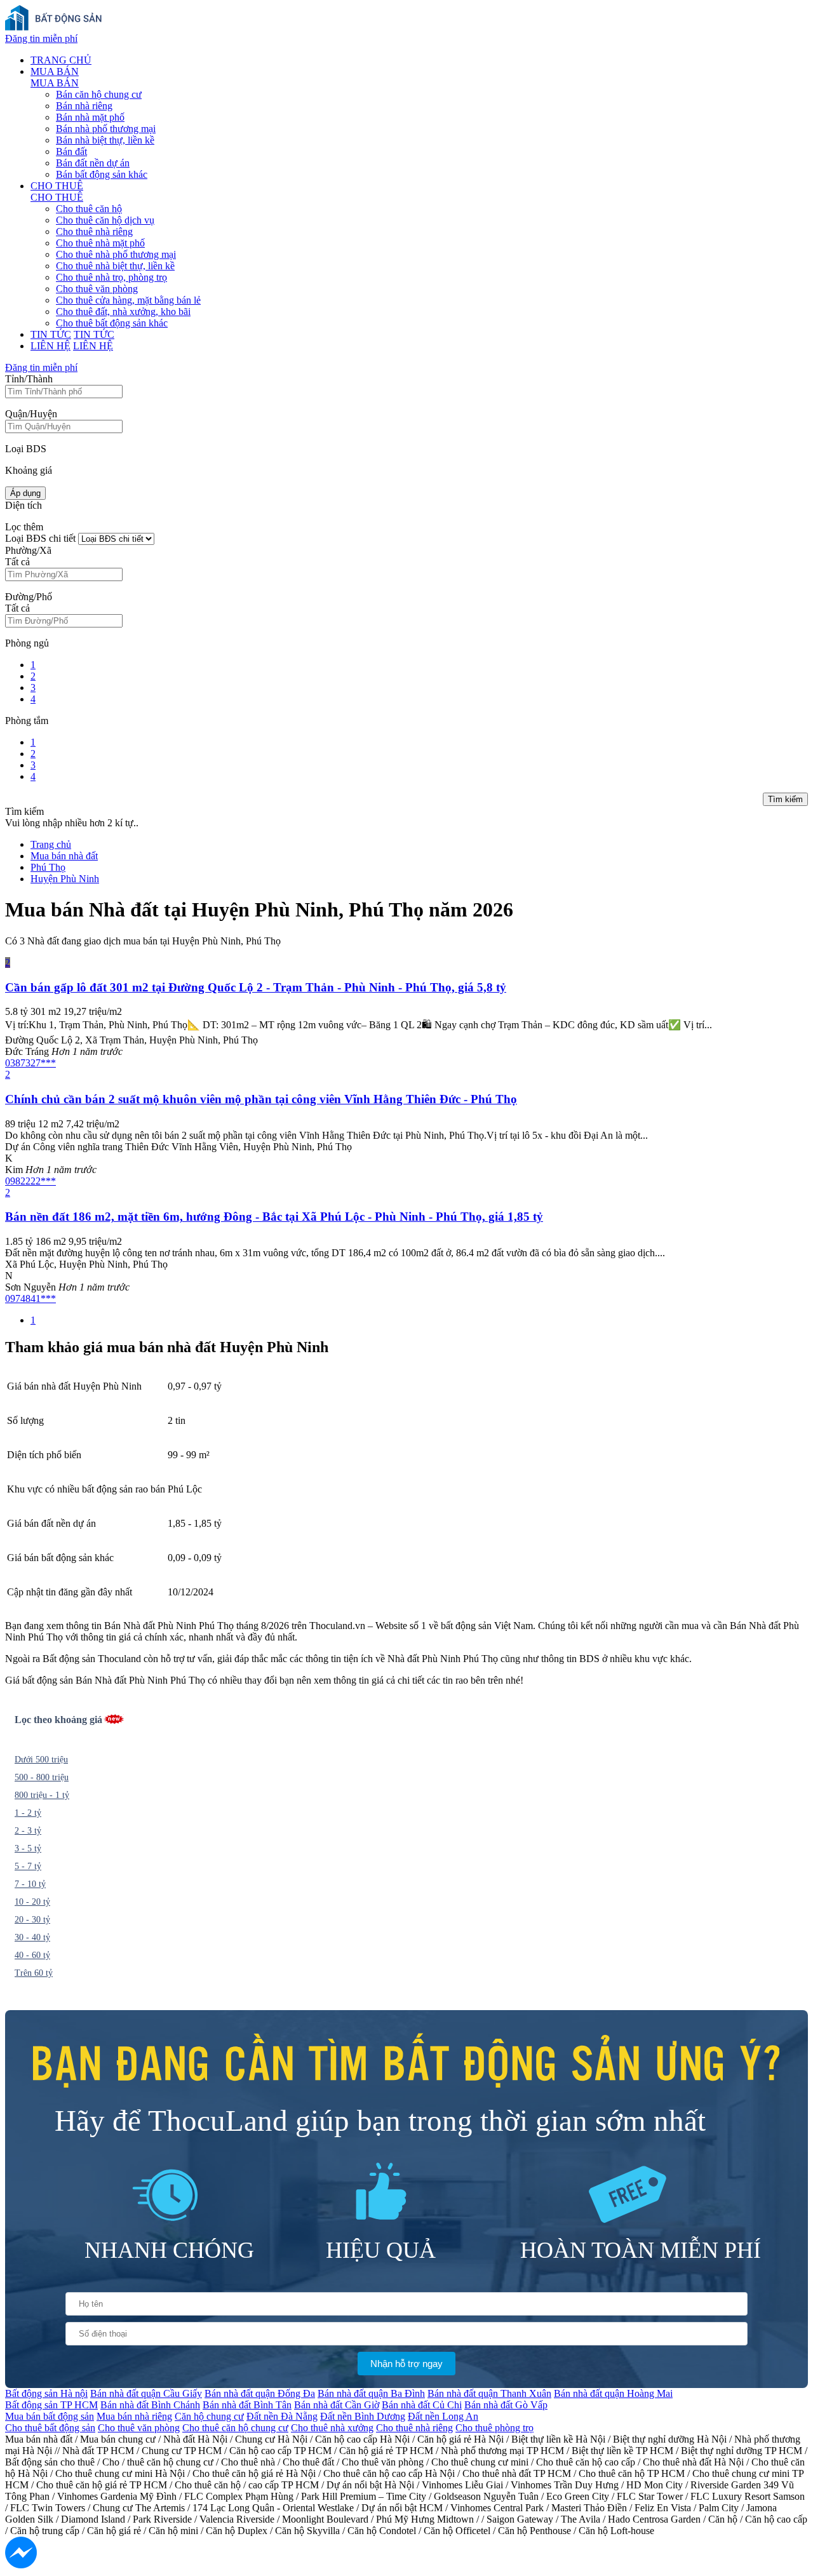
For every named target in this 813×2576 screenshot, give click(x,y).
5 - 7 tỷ (28, 1866)
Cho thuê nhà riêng (94, 231)
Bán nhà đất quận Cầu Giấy (146, 2393)
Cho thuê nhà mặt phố (100, 243)
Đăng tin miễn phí (41, 38)
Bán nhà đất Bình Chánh (150, 2405)
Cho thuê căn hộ (89, 209)
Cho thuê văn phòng (97, 289)
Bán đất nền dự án (93, 163)
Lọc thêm (24, 527)
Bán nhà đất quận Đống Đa (260, 2393)
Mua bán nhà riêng (134, 2416)
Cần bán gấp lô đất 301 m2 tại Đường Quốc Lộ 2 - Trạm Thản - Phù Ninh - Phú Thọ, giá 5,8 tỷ (256, 987)
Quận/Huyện (31, 414)
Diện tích (24, 505)
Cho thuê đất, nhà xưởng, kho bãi (123, 312)
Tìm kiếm (785, 799)
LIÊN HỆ (50, 346)
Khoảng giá (29, 470)
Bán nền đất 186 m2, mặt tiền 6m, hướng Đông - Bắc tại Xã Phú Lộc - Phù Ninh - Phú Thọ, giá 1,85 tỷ (274, 1217)
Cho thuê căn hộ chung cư (235, 2428)
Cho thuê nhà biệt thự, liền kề (115, 266)
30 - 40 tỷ (32, 1937)
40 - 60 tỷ (32, 1955)
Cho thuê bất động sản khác (112, 323)
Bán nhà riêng (84, 106)
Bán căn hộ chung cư (99, 94)
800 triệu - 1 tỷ (42, 1795)
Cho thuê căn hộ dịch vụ (105, 220)
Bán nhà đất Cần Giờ (337, 2405)
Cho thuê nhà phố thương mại (116, 254)
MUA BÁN (55, 71)
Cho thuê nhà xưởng (332, 2428)
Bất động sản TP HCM (51, 2405)
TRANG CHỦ (61, 60)
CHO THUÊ (57, 186)
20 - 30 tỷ (32, 1920)
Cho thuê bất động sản (50, 2428)
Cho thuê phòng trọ (494, 2428)
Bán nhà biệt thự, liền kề (105, 140)
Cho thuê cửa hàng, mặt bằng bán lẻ (128, 300)
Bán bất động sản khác (102, 174)
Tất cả (17, 562)
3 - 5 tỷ (28, 1848)
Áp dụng (25, 493)
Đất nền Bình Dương (363, 2416)
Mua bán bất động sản (50, 2416)
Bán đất (71, 151)
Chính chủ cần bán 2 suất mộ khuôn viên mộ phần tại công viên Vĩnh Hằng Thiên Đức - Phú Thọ (261, 1099)
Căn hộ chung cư (209, 2416)
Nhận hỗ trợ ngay (406, 2364)
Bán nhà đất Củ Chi (422, 2405)
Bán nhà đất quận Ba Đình (371, 2393)
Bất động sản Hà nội (46, 2393)
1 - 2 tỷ (28, 1813)
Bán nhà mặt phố (90, 117)
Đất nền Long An (443, 2416)
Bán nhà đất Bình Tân (247, 2405)
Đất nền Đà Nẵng (282, 2416)
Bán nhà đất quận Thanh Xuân (489, 2393)
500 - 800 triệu (42, 1777)
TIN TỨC (51, 334)
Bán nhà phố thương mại (106, 129)
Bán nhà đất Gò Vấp (506, 2405)
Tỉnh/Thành (29, 379)
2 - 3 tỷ (28, 1831)
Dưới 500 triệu (41, 1760)
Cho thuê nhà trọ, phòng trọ (111, 277)
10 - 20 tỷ (32, 1902)
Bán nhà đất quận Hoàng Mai (613, 2393)
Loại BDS (26, 449)
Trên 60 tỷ (34, 1973)
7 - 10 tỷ (30, 1884)
